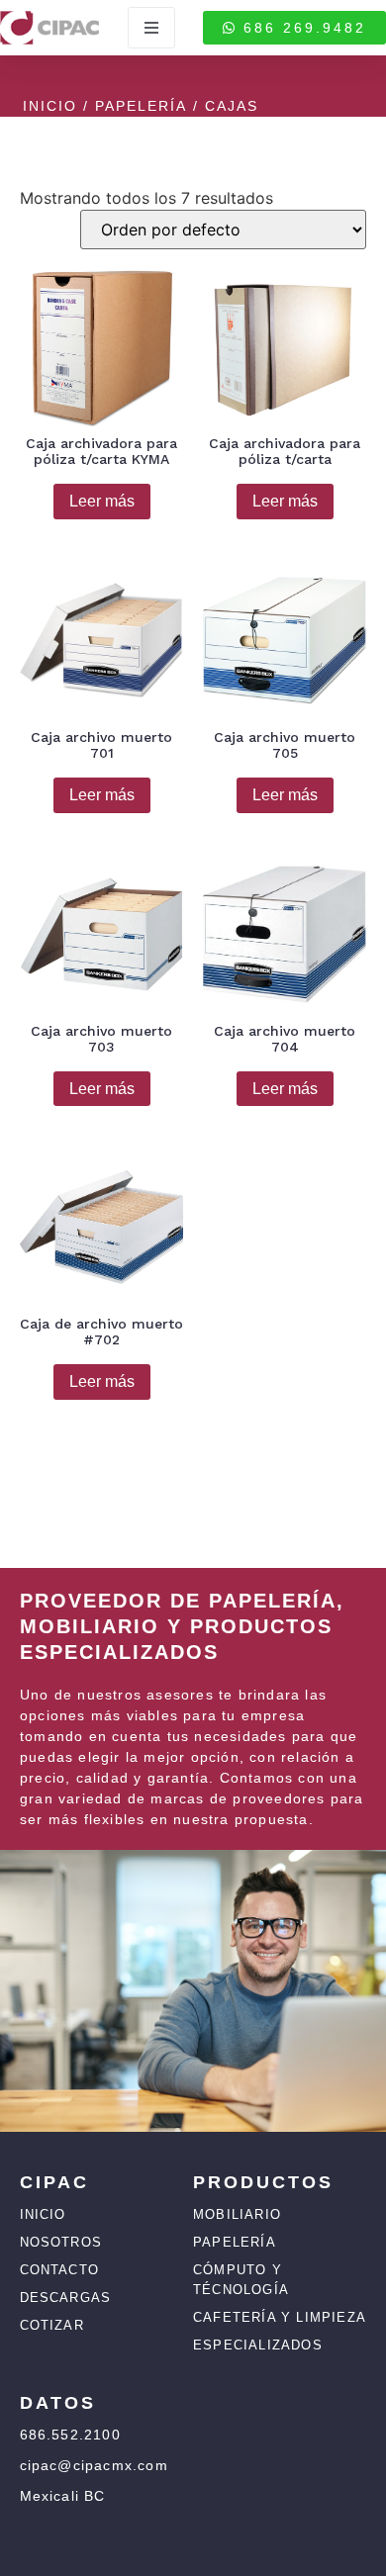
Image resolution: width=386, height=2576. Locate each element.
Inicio (50, 106)
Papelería (141, 106)
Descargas (66, 2298)
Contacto (60, 2270)
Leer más (102, 501)
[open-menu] (151, 28)
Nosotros (61, 2242)
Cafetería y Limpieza (280, 2317)
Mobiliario (237, 2214)
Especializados (258, 2345)
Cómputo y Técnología (241, 2280)
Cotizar (52, 2325)
